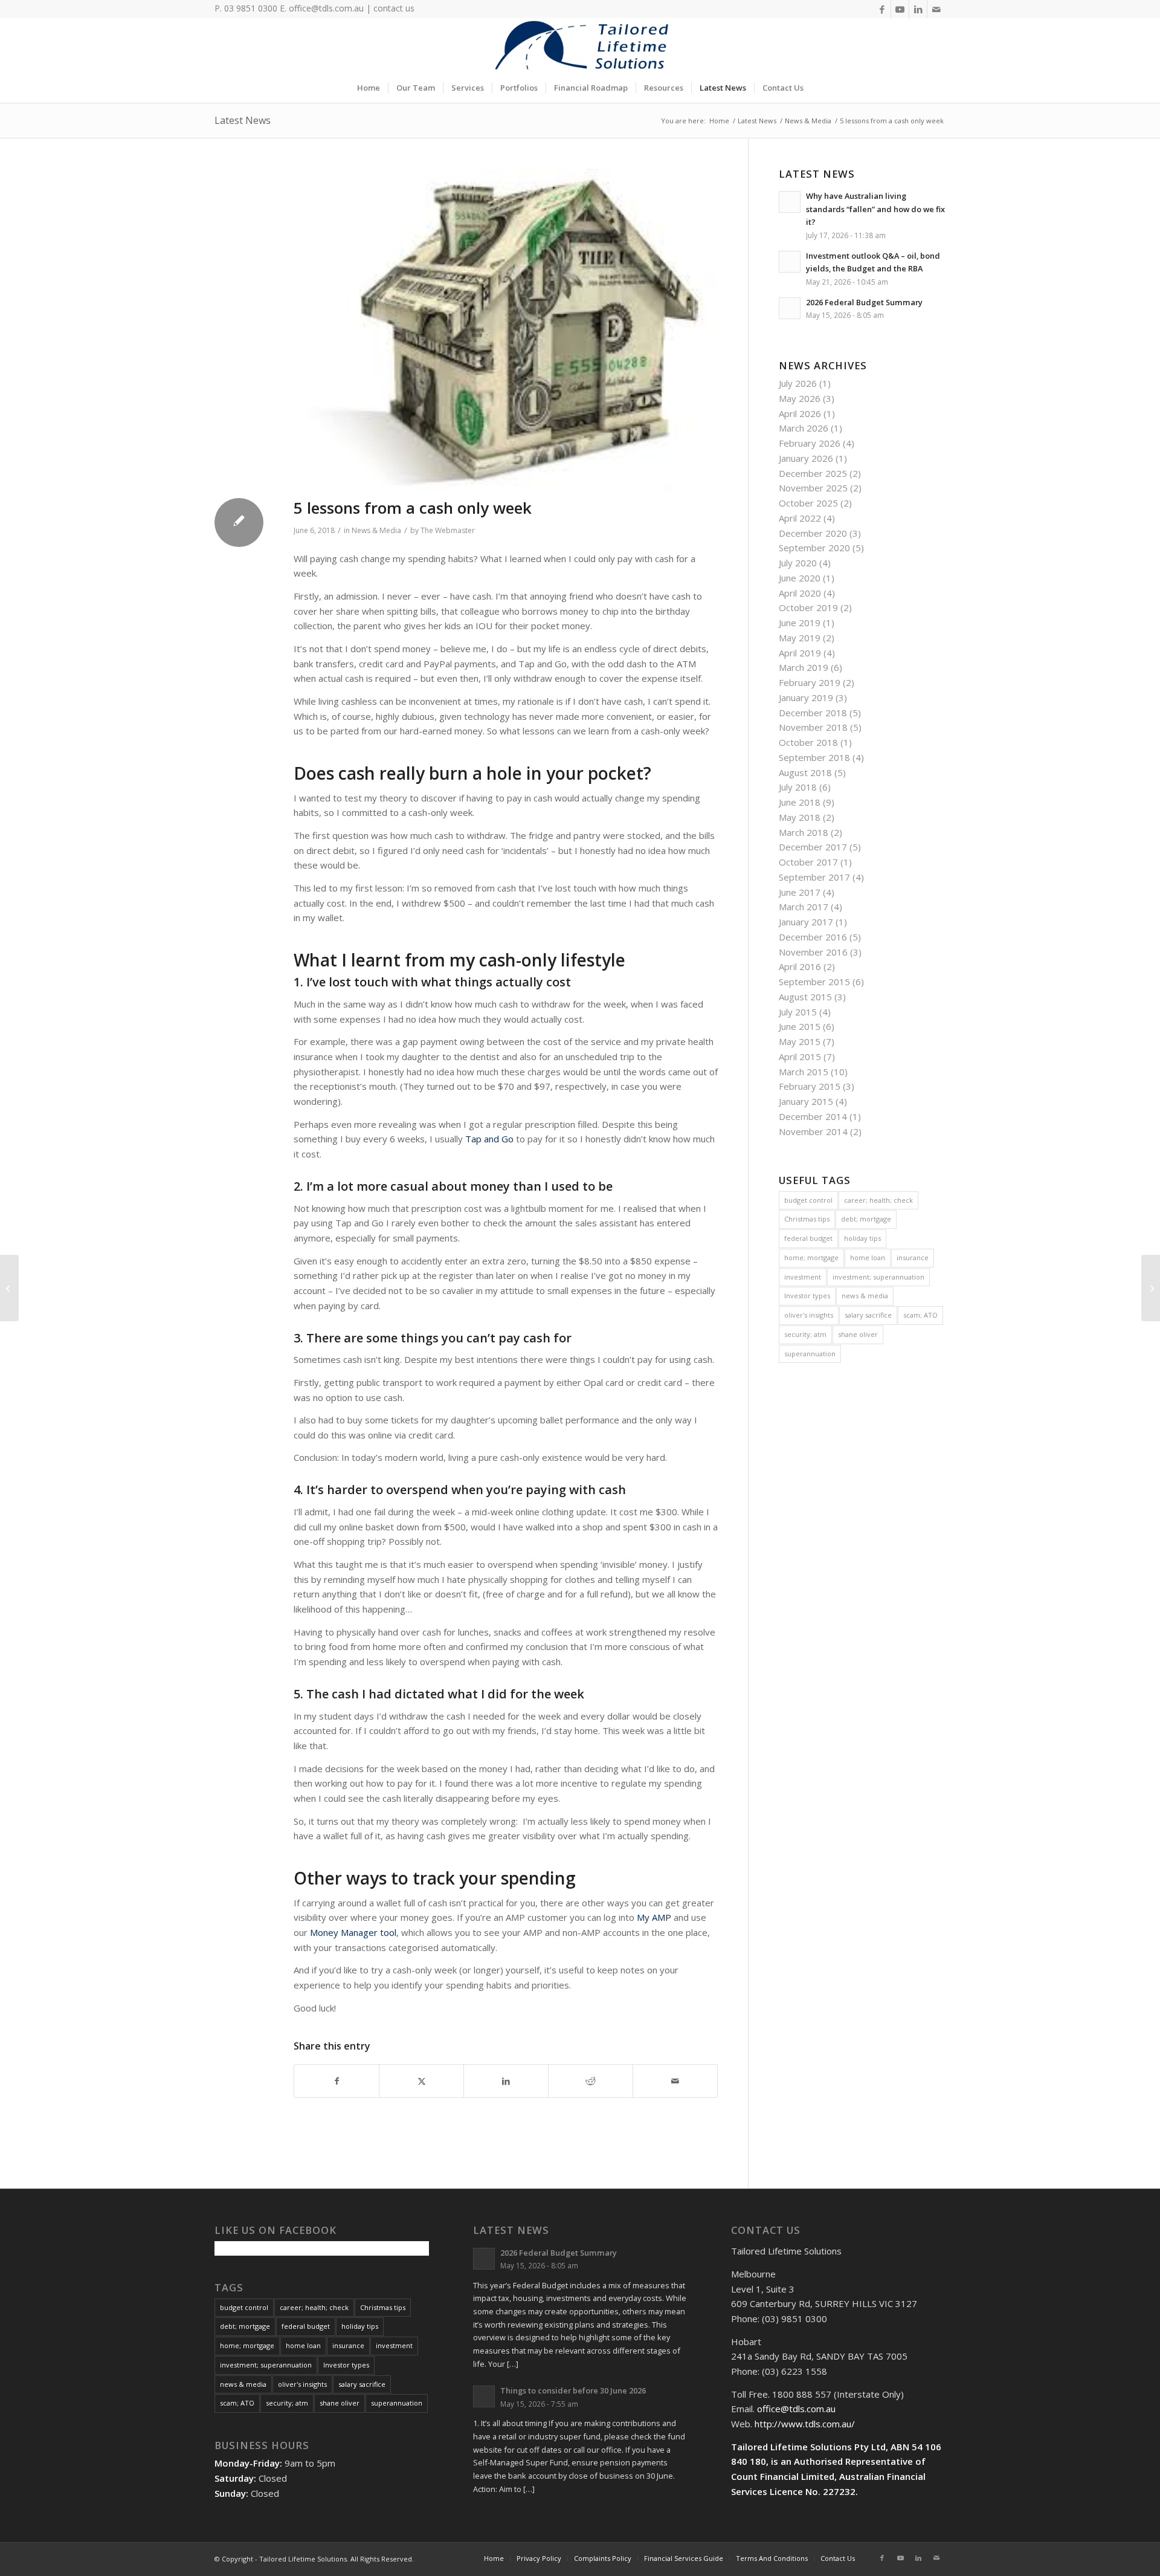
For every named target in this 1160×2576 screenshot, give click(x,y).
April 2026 (800, 413)
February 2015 (810, 1086)
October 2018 (808, 742)
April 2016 (800, 966)
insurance (913, 1257)
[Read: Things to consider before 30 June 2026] (484, 2396)
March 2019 (804, 667)
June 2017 (800, 892)
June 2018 (800, 802)
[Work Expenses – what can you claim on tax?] (9, 1288)
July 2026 (798, 383)
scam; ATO (920, 1315)
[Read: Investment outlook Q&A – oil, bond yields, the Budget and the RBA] (790, 262)
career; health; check (878, 1200)
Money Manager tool (353, 1932)
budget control (808, 1200)
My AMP (654, 1917)
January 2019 (806, 697)
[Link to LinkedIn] (918, 9)
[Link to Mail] (936, 9)
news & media (865, 1296)
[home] (506, 331)
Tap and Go (489, 1139)
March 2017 (804, 907)
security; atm (805, 1334)
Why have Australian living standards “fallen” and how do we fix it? (875, 209)
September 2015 (814, 982)
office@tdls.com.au (326, 8)
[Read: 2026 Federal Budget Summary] (790, 308)
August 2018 (805, 772)
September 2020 (814, 548)
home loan (868, 1257)
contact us (394, 8)
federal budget (808, 1238)
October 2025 (808, 503)
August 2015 (805, 997)
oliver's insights (809, 1315)
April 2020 (800, 593)
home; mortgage (811, 1257)
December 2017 (813, 847)
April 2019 (800, 653)
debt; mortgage (866, 1219)
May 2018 (800, 817)
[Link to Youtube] (900, 9)
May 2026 (800, 398)
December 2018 (813, 713)
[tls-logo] (580, 45)
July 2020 (798, 563)
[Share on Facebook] (337, 2081)
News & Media (376, 530)
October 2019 (808, 607)
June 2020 (800, 578)
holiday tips (862, 1238)
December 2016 (813, 937)
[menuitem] (369, 88)
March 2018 (804, 832)
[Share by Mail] (675, 2081)
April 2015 (800, 1057)
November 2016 (813, 952)
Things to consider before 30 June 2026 (573, 2390)
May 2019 (800, 638)
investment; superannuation (878, 1277)
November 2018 (813, 727)
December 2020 (813, 533)
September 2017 (814, 877)
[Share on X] (421, 2081)
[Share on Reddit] (591, 2081)
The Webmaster (448, 530)
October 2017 (808, 862)
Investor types (807, 1296)
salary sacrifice (868, 1315)
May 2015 (800, 1041)
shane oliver (858, 1334)
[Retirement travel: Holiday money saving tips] (1151, 1288)
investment (803, 1277)
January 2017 (806, 922)
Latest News (243, 120)
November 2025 (813, 488)
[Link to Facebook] (882, 9)
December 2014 (813, 1116)
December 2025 (813, 473)
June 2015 (800, 1026)
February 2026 (810, 443)
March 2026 (804, 428)
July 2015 (798, 1012)
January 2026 (806, 458)
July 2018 (798, 787)
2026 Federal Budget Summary (864, 302)
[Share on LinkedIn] (506, 2081)
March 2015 (804, 1072)
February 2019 (810, 682)
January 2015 (806, 1101)
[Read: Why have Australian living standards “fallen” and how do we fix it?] (790, 202)
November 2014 (813, 1131)
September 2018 (814, 757)
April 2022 (800, 518)
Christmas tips (807, 1219)
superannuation (810, 1354)
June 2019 (800, 623)
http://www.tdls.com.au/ (805, 2424)
